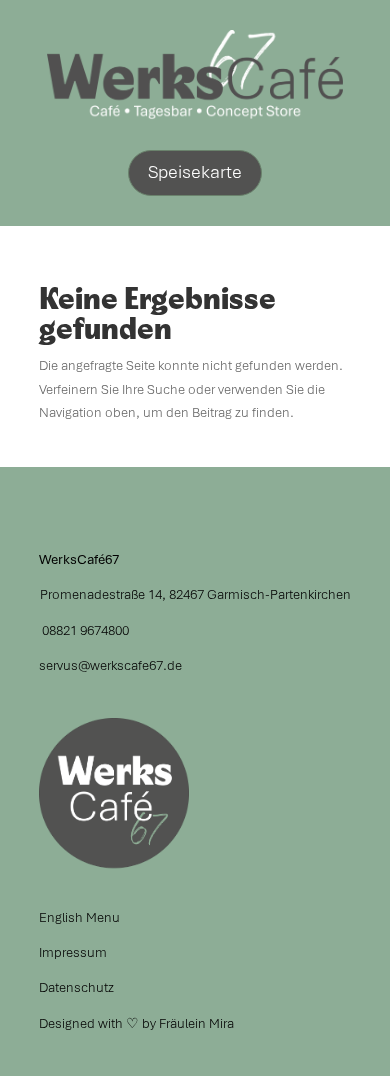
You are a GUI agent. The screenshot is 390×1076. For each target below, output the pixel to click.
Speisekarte (195, 171)
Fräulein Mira (196, 1023)
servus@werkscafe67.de (110, 665)
